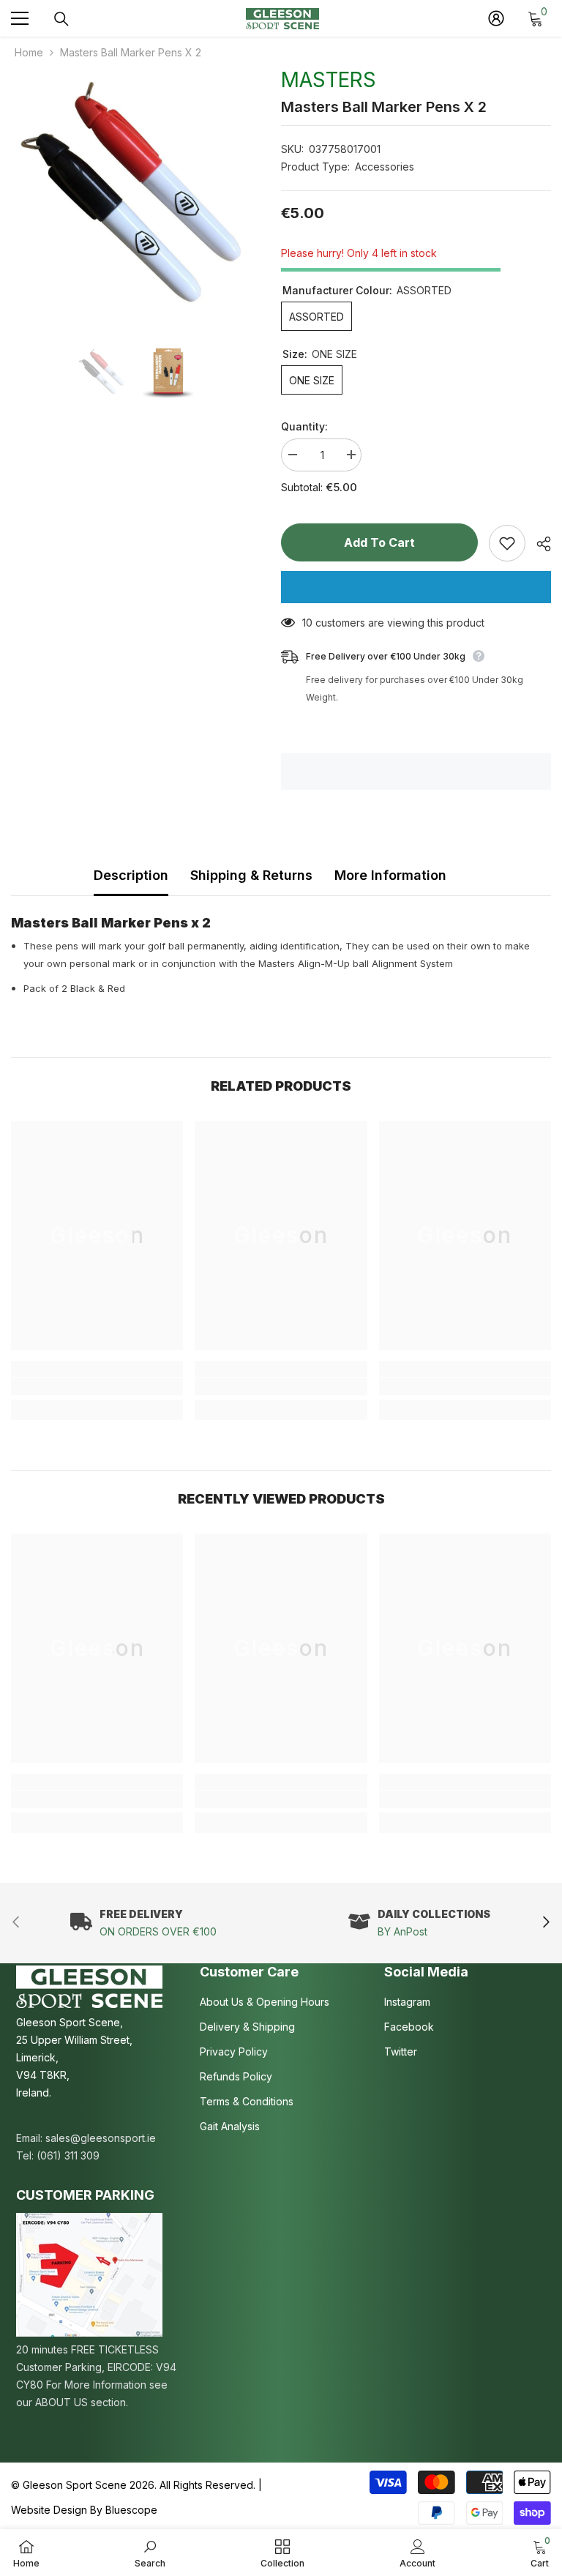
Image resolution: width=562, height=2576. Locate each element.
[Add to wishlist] (507, 543)
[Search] (61, 19)
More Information (390, 875)
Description (131, 875)
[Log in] (496, 18)
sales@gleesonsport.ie (101, 2138)
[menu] (20, 18)
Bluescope (131, 2510)
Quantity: (304, 426)
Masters (329, 80)
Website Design (49, 2510)
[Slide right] (546, 1923)
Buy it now (416, 587)
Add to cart (379, 542)
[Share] (538, 544)
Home (29, 52)
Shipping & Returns (251, 875)
